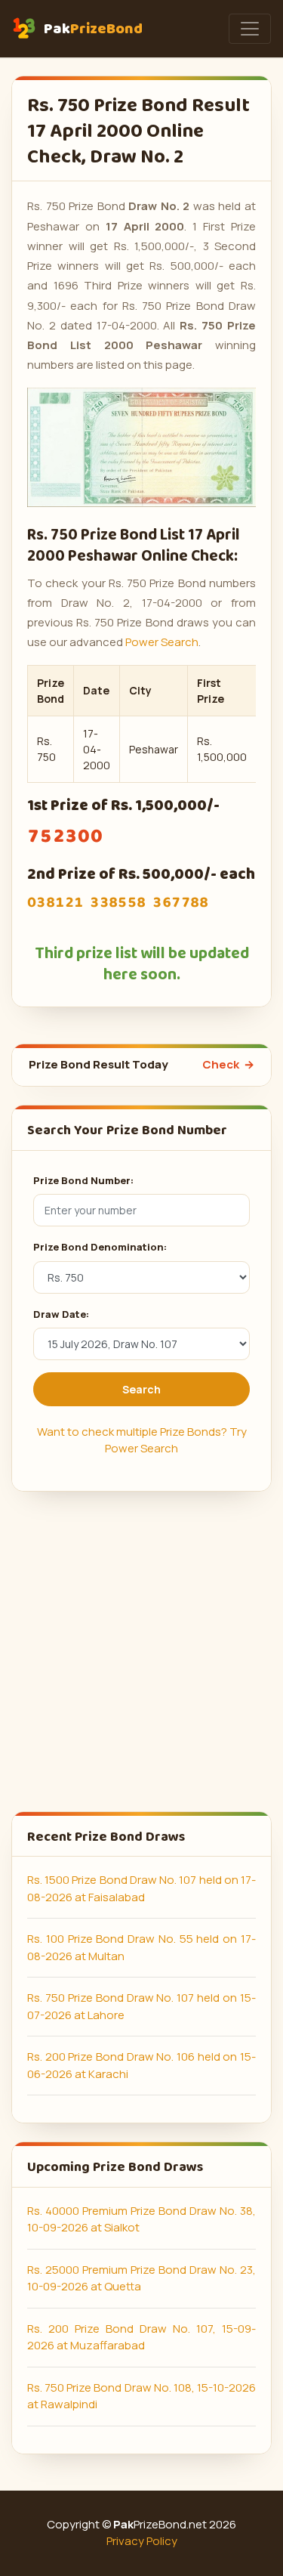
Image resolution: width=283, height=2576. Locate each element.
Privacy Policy (142, 2541)
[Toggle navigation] (250, 29)
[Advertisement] (141, 1651)
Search (141, 1389)
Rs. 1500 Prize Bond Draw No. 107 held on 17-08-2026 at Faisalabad (141, 1888)
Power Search (162, 642)
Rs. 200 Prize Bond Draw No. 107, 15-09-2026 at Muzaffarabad (141, 2337)
